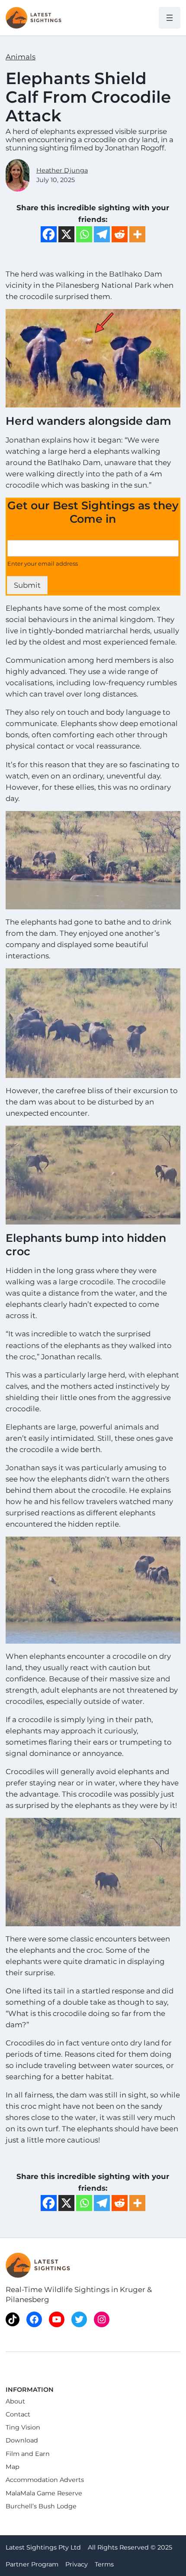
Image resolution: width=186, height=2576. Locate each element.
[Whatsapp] (84, 234)
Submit (27, 585)
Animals (21, 57)
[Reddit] (120, 234)
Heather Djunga (62, 170)
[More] (137, 234)
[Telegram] (102, 234)
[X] (66, 234)
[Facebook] (49, 234)
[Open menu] (170, 18)
